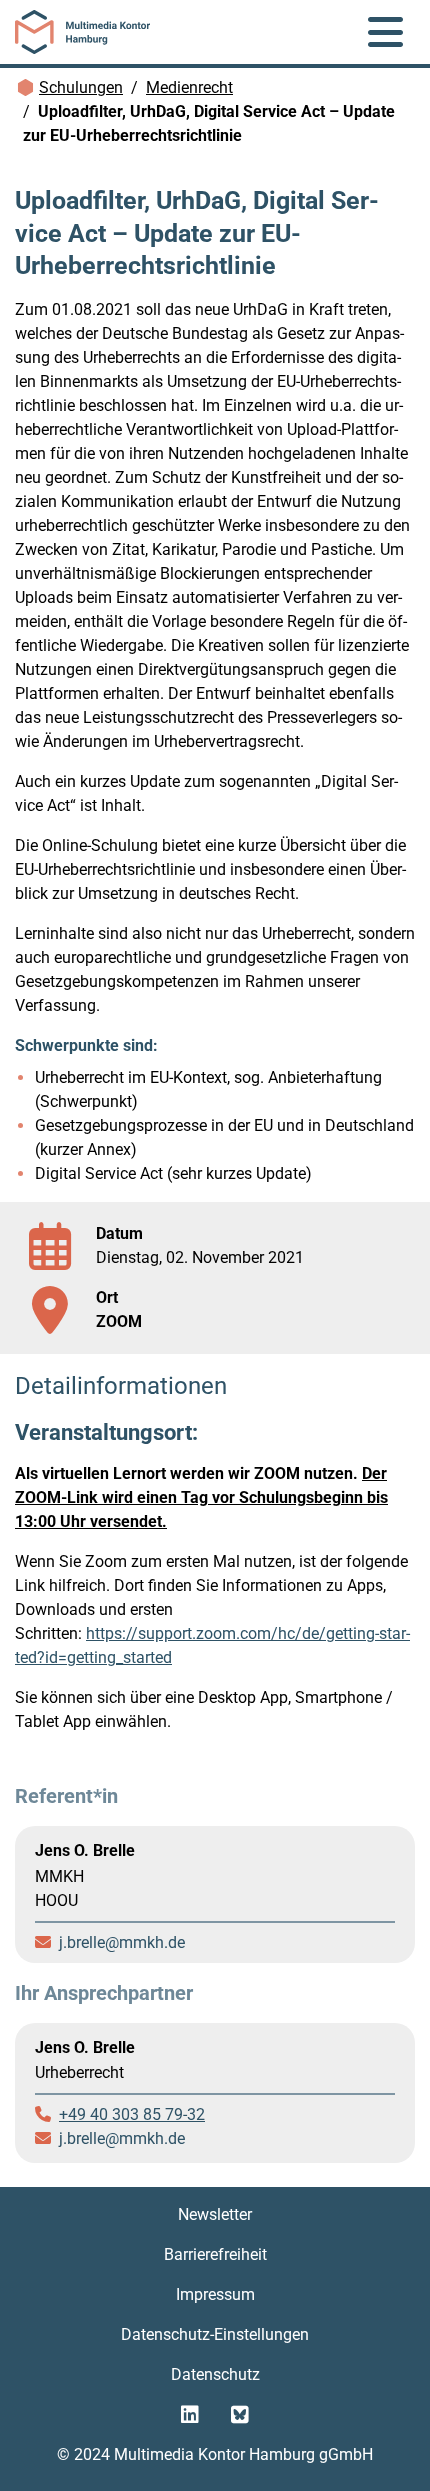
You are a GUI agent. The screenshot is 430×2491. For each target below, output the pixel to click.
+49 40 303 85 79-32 (132, 2114)
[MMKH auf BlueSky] (240, 2415)
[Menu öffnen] (385, 32)
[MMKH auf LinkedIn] (190, 2415)
